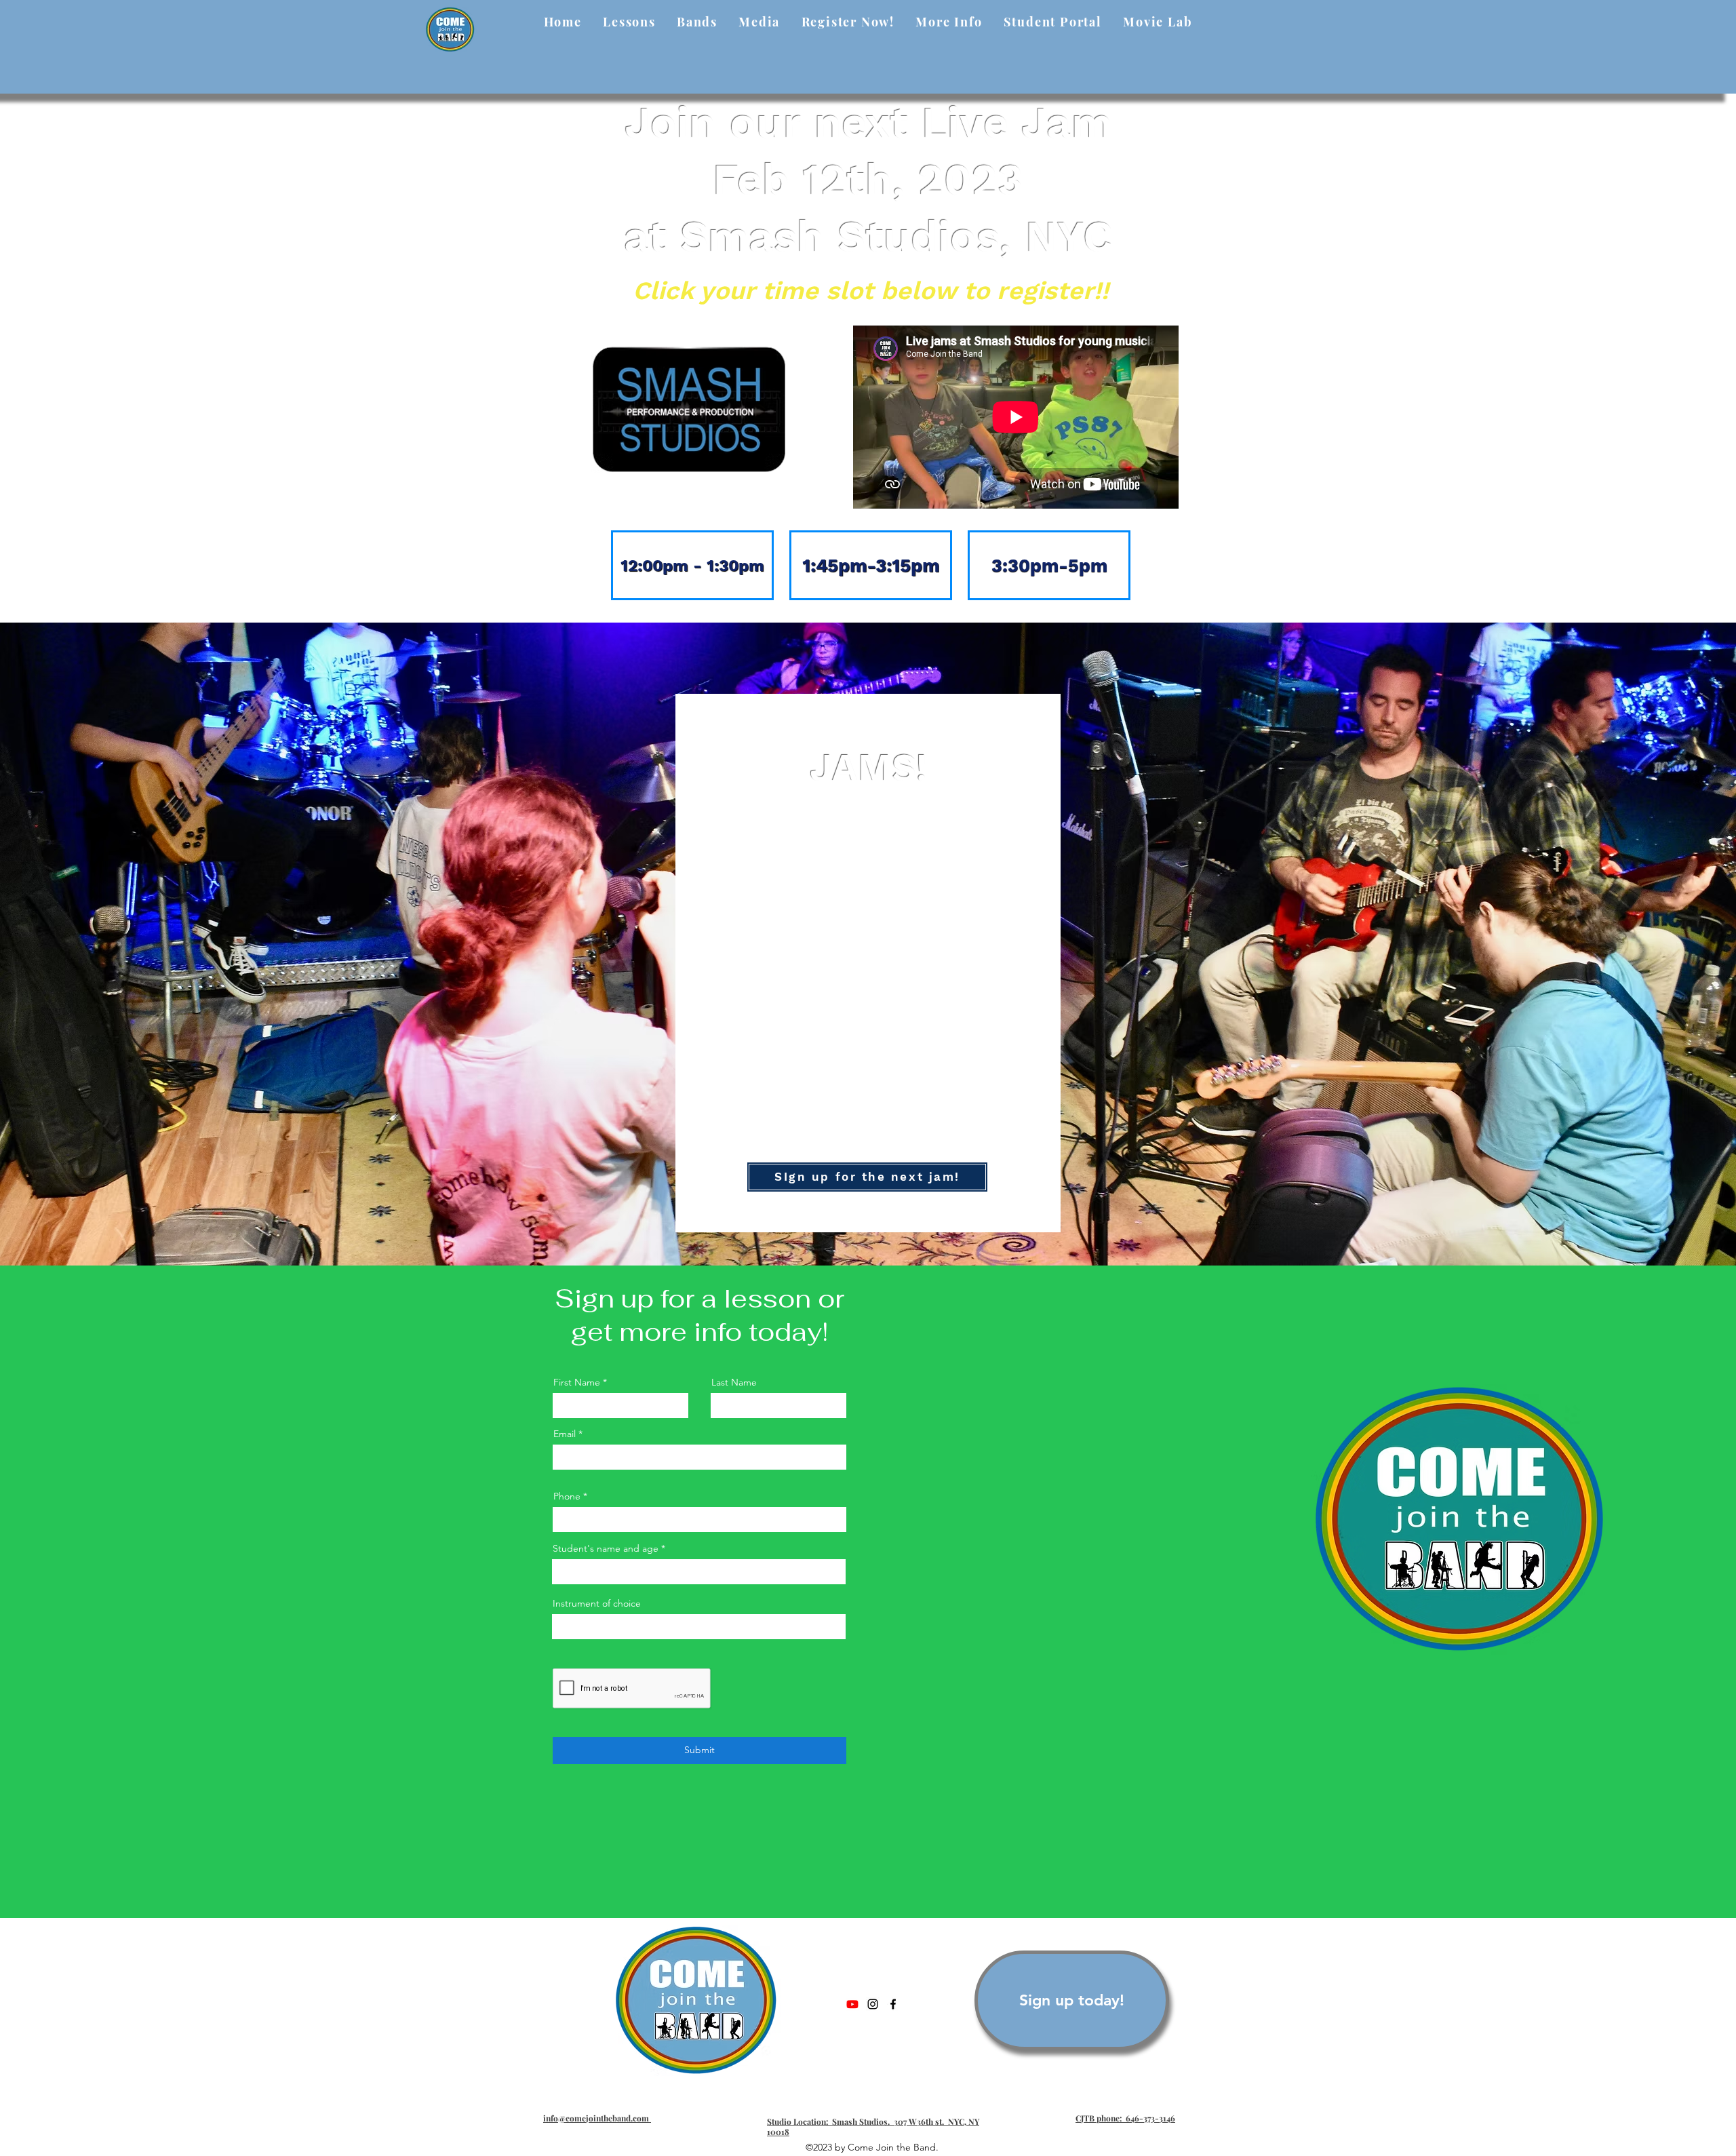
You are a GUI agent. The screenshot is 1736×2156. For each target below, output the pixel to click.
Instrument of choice (597, 1603)
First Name (577, 1382)
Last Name (734, 1382)
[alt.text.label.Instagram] (873, 2004)
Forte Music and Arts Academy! (913, 932)
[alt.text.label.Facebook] (893, 2004)
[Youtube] (852, 2004)
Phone (567, 1496)
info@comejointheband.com (597, 2118)
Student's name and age (606, 1548)
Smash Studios (966, 873)
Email (565, 1434)
